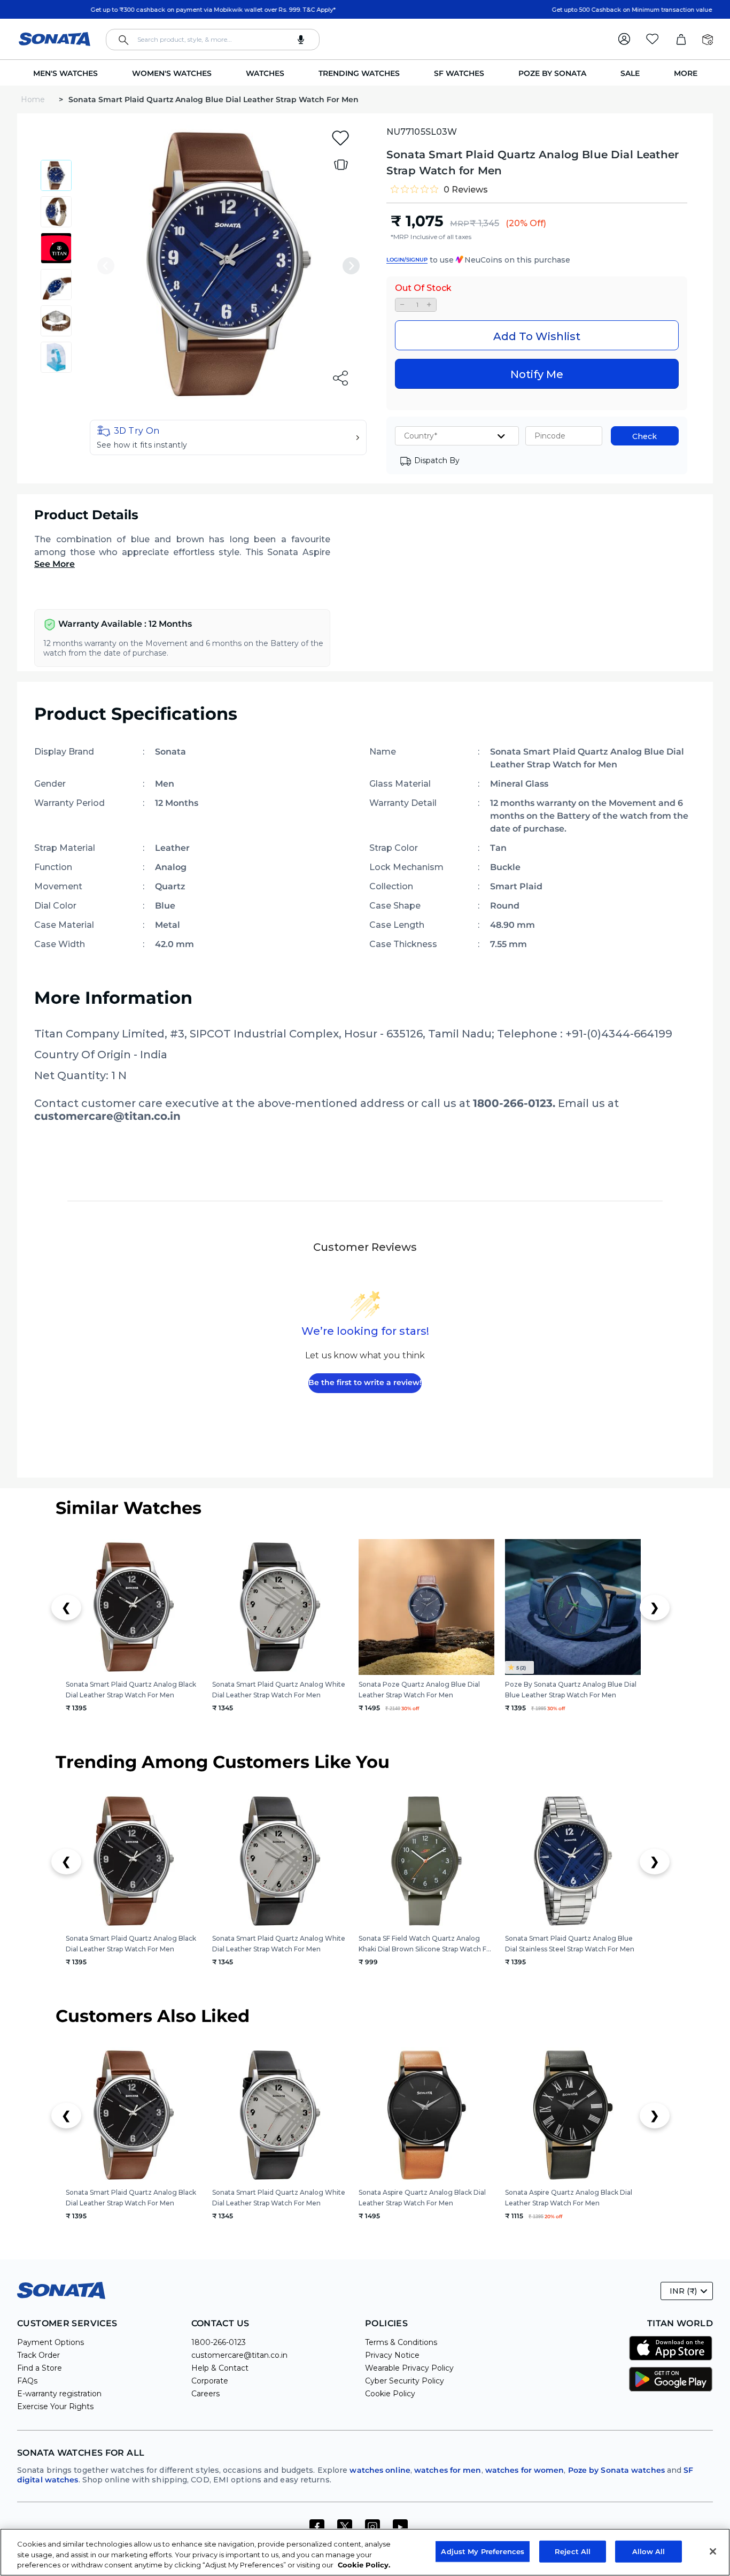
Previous (106, 266)
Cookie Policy (390, 2394)
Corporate (210, 2381)
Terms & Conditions (401, 2342)
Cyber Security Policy (405, 2381)
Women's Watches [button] (172, 73)
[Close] (713, 2551)
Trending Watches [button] (359, 73)
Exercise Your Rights (55, 2406)
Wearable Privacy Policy (409, 2368)
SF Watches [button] (459, 73)
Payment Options (51, 2342)
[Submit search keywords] (123, 40)
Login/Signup (407, 260)
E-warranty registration (59, 2394)
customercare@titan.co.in (239, 2355)
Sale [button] (630, 73)
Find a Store (40, 2368)
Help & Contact (220, 2368)
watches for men (448, 2470)
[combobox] (213, 40)
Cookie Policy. (364, 2565)
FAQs (27, 2381)
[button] (228, 437)
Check (644, 436)
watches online (380, 2470)
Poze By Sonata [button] (552, 73)
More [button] (686, 73)
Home (34, 99)
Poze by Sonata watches (616, 2470)
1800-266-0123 (219, 2342)
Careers (205, 2394)
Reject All (573, 2551)
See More (55, 564)
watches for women (525, 2470)
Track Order (38, 2355)
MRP (460, 224)
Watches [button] (265, 73)
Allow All (649, 2551)
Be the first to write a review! (365, 1382)
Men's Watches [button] (65, 73)
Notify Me (537, 374)
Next (351, 266)
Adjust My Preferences (483, 2551)
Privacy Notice (392, 2355)
